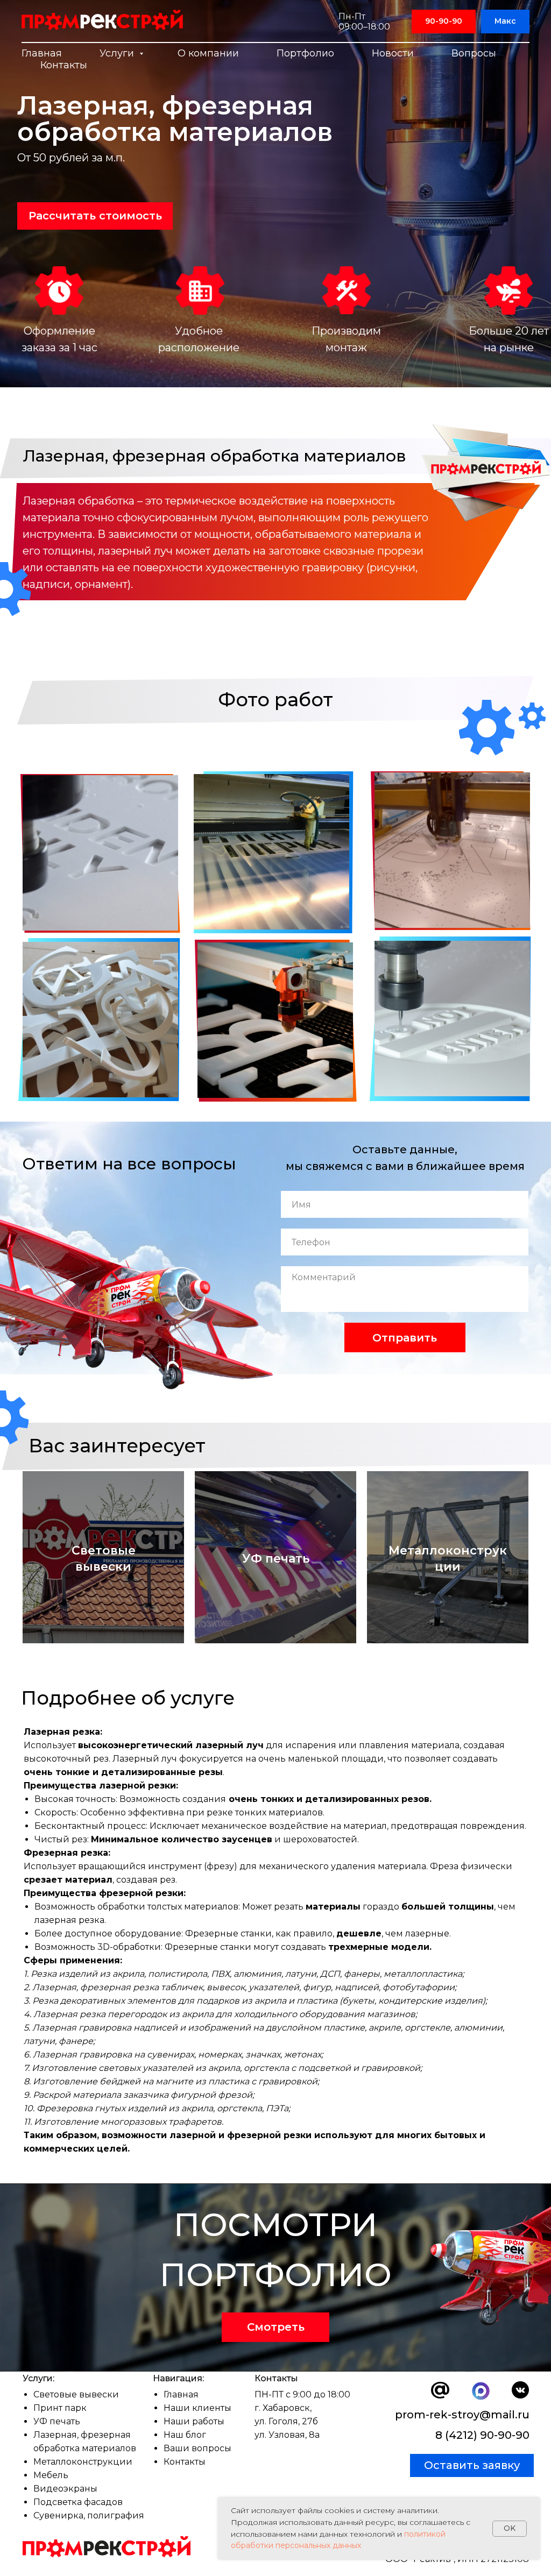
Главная (42, 53)
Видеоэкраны (65, 2489)
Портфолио (305, 53)
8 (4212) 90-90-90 (482, 2435)
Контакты (64, 65)
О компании (208, 53)
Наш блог (185, 2435)
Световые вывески (76, 2394)
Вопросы (474, 53)
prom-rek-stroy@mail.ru (462, 2415)
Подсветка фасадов (78, 2502)
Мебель (51, 2475)
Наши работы (194, 2421)
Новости (393, 53)
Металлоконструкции (83, 2462)
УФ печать (57, 2421)
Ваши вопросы (197, 2448)
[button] (95, 216)
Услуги (118, 53)
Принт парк (60, 2408)
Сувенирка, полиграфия (89, 2515)
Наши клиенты (197, 2408)
